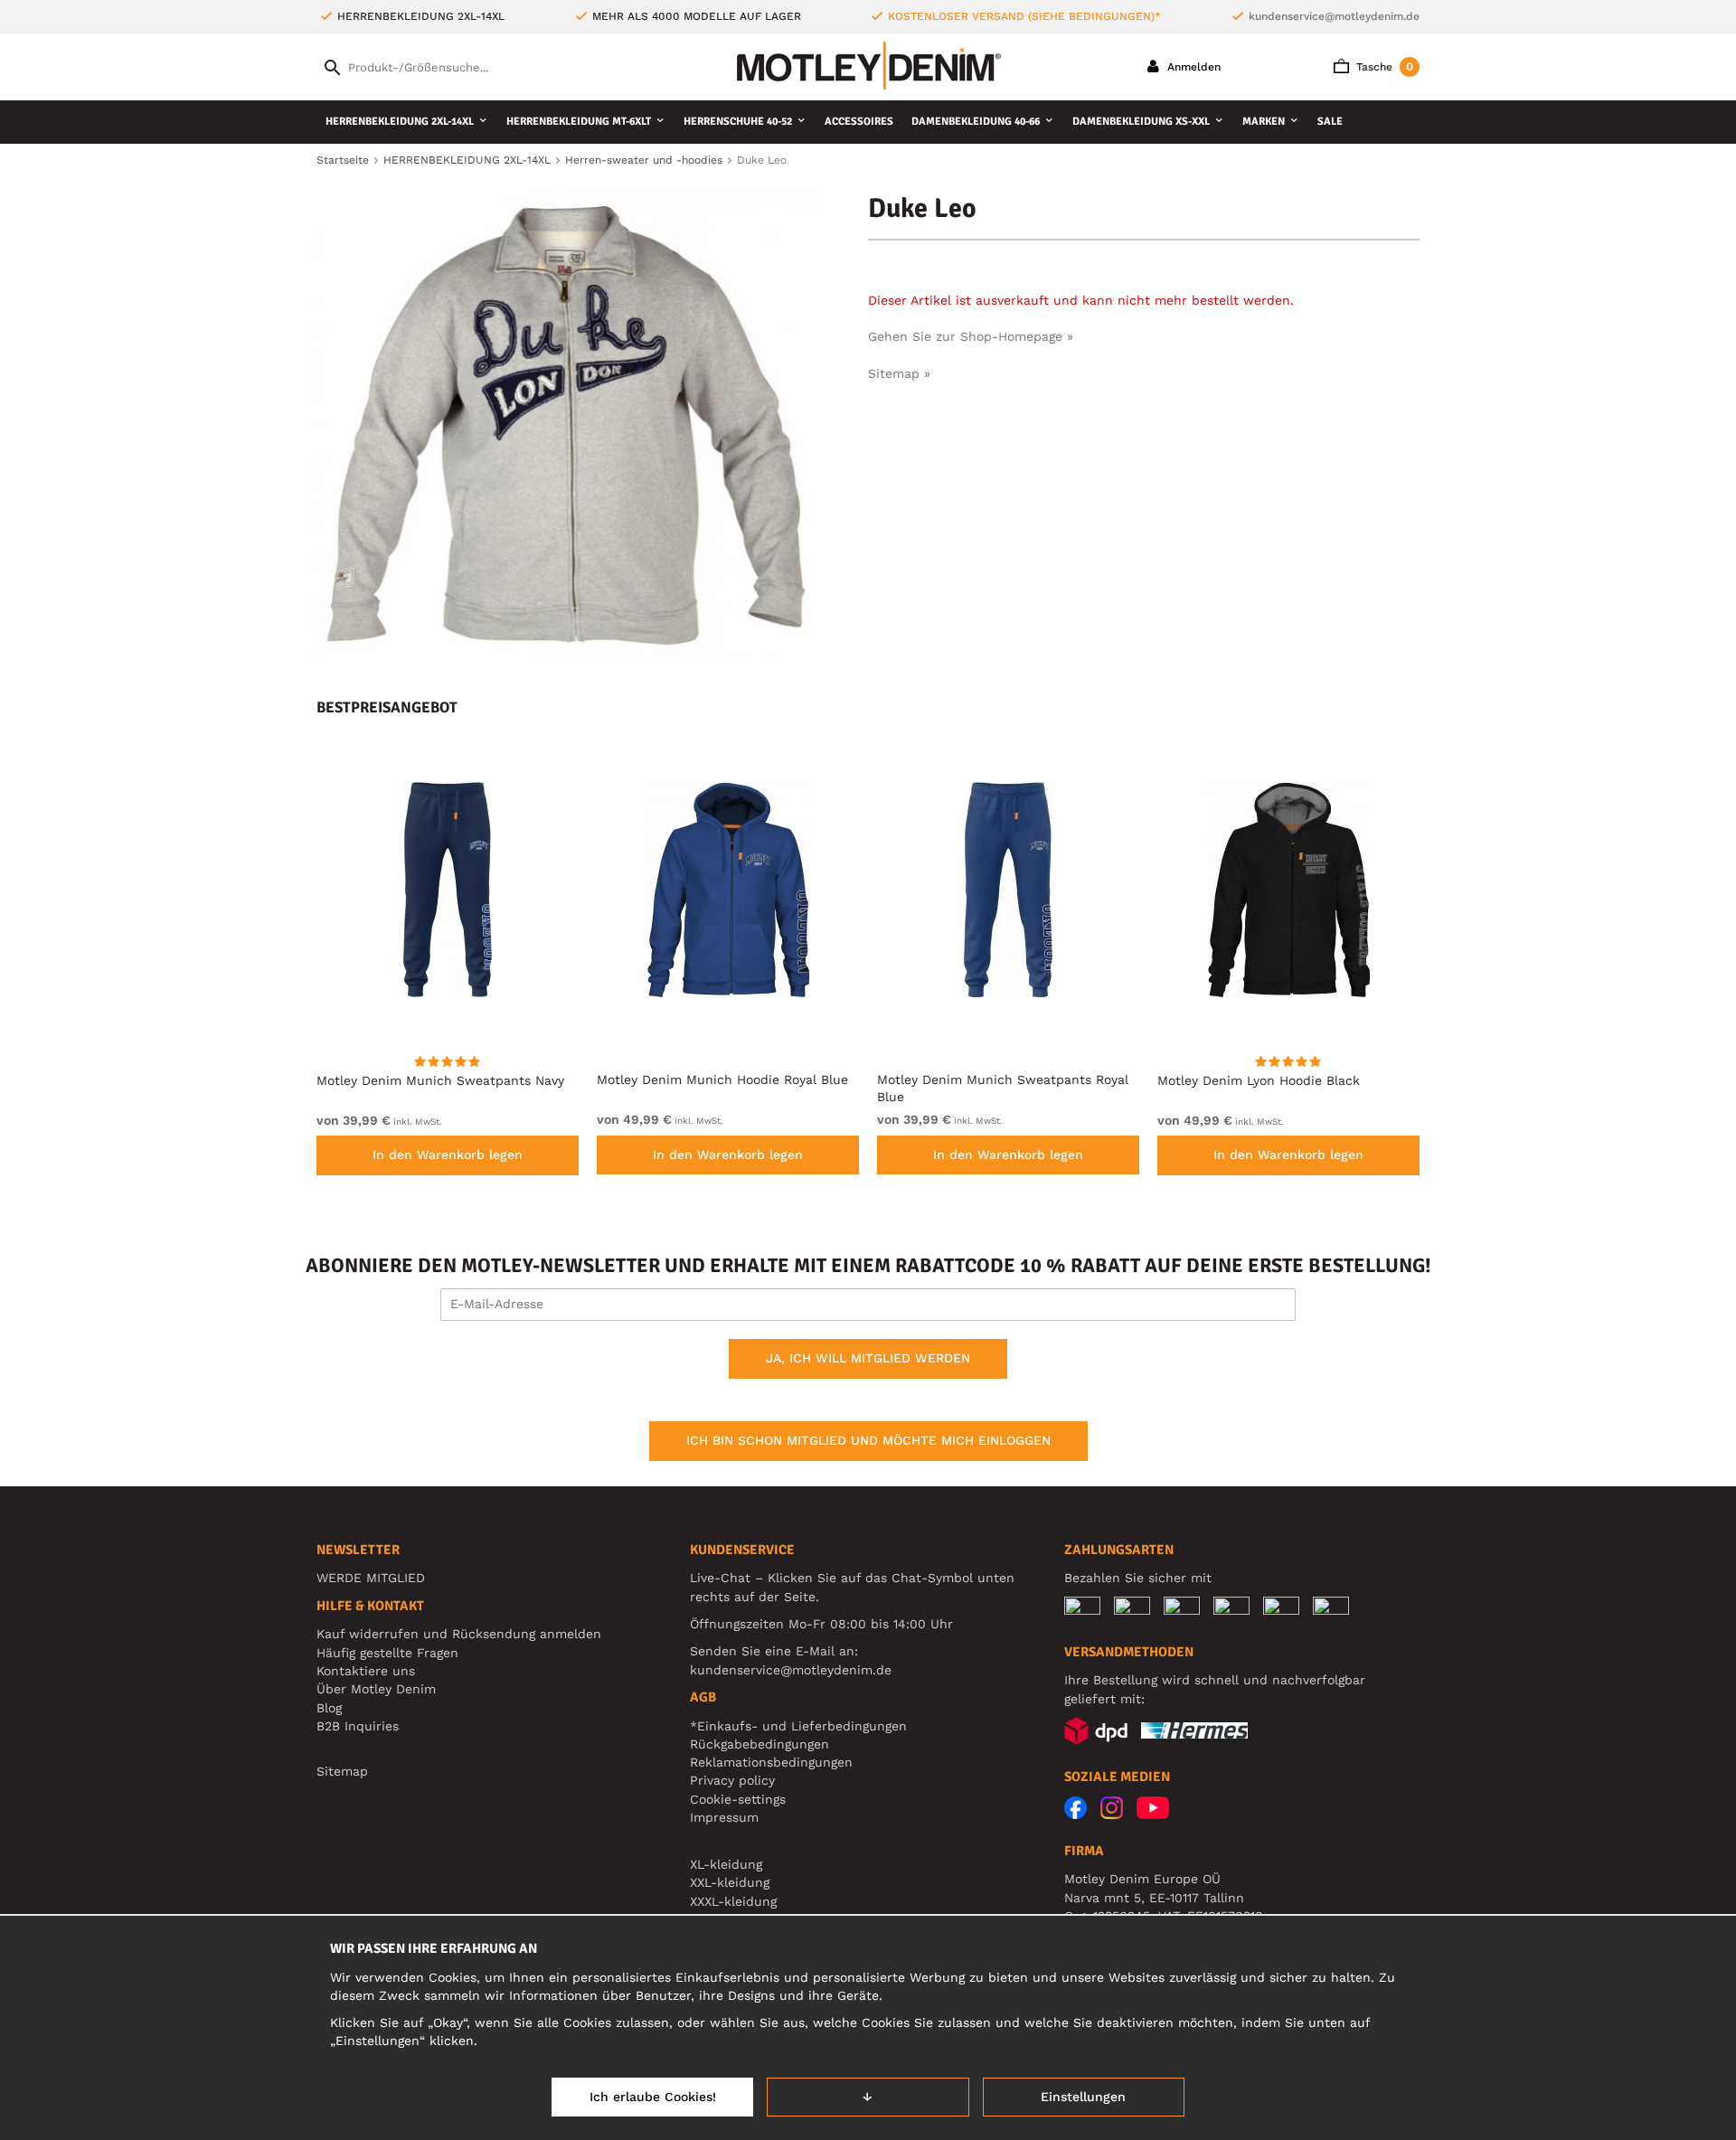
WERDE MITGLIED (371, 1578)
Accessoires (859, 122)
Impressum (724, 1817)
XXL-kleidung (730, 1882)
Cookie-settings (738, 1799)
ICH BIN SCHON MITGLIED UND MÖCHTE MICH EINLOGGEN (868, 1440)
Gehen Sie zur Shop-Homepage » (971, 336)
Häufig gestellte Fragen (387, 1653)
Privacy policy (732, 1780)
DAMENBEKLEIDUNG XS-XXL (1141, 122)
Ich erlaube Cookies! (653, 2097)
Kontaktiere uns (366, 1671)
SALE (1330, 122)
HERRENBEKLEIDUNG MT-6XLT (579, 122)
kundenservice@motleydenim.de (1334, 16)
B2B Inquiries (358, 1726)
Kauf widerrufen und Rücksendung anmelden (459, 1634)
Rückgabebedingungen (759, 1744)
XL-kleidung (726, 1864)
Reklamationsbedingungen (771, 1762)
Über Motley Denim (378, 1689)
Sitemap (342, 1771)
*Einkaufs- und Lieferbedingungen (798, 1726)
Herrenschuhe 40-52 (738, 122)
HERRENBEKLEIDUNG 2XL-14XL (400, 122)
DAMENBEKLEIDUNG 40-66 (976, 122)
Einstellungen (1083, 2097)
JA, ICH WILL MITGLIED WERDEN (868, 1358)
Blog (329, 1708)
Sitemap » (899, 373)
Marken (1264, 122)
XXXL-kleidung (733, 1901)
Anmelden (1192, 67)
